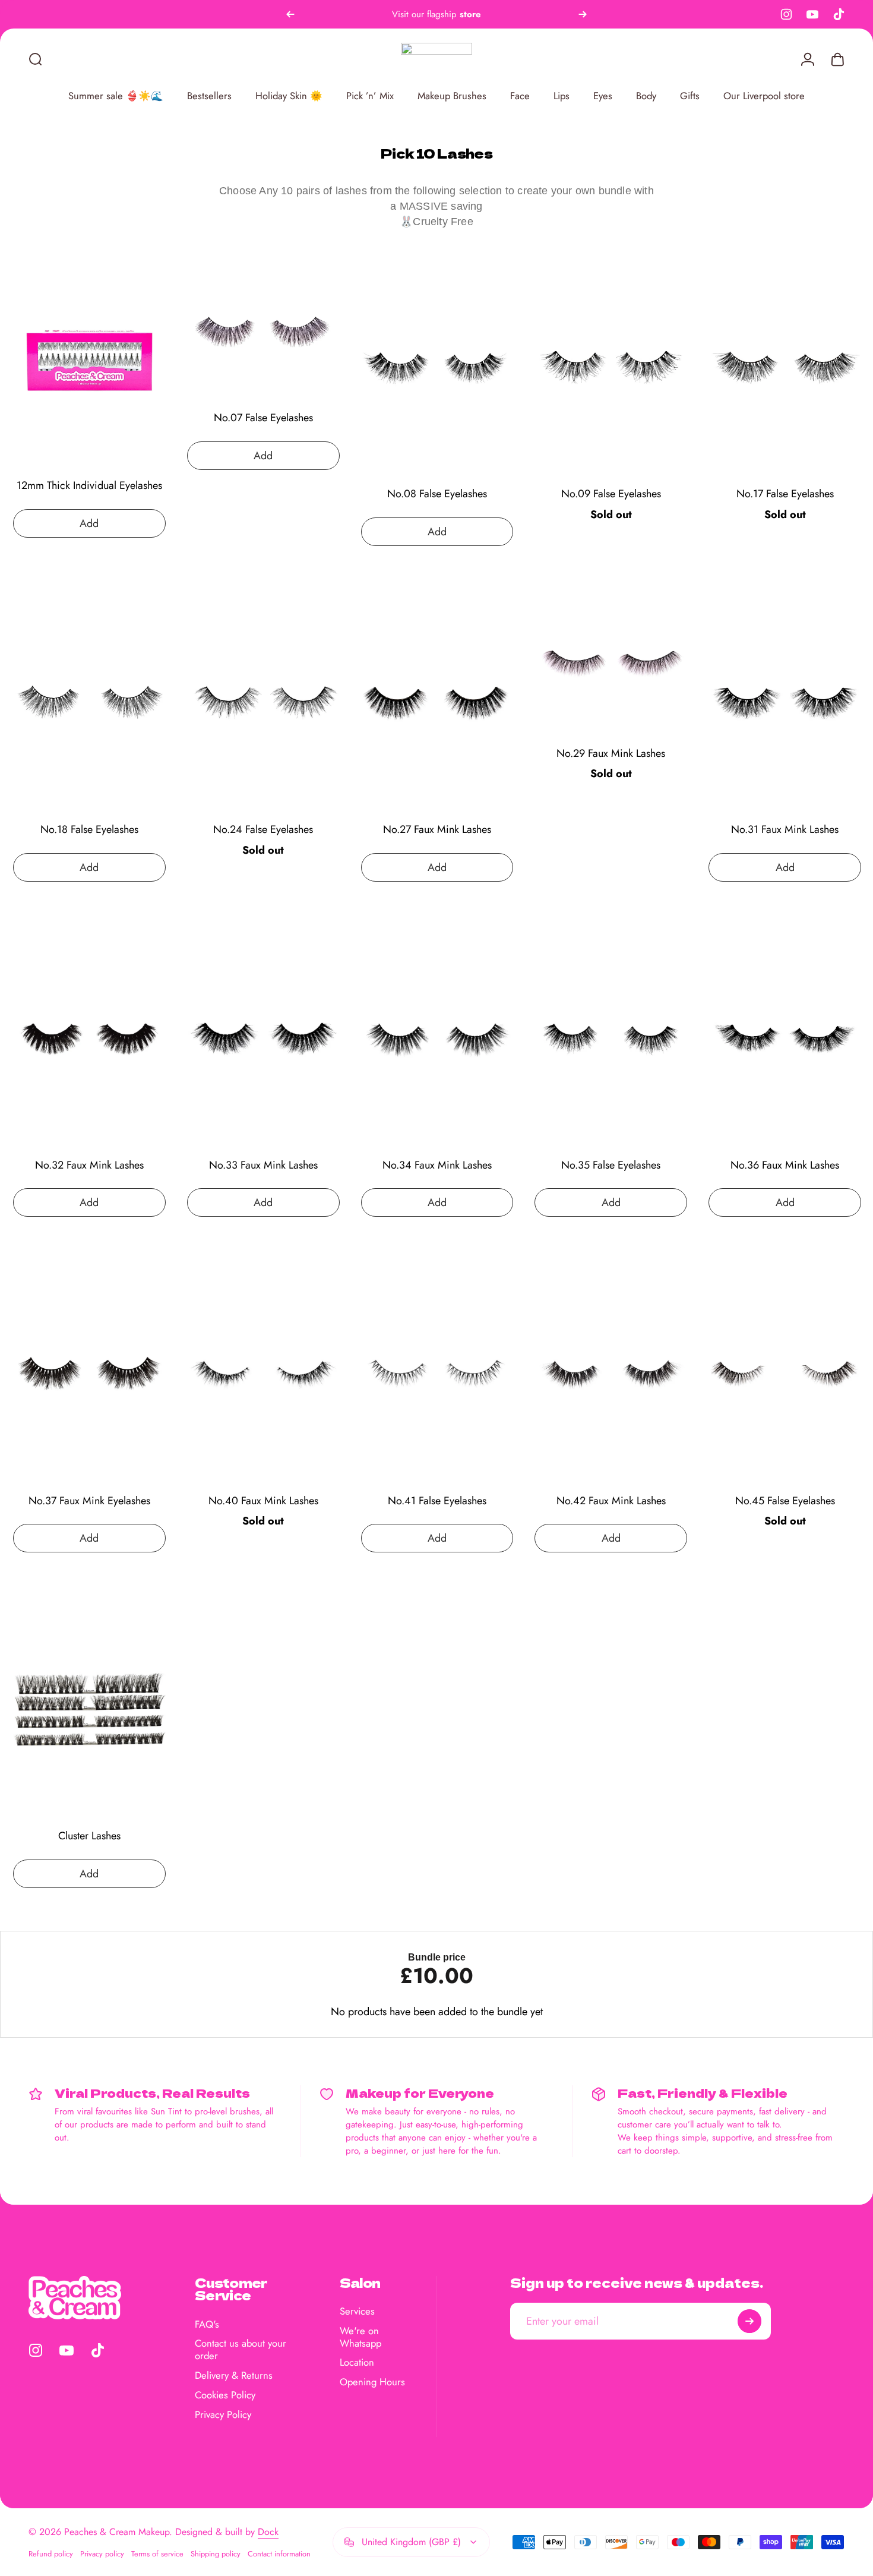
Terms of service (157, 2554)
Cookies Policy (225, 2395)
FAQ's (207, 2324)
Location (357, 2363)
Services (357, 2311)
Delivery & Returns (234, 2375)
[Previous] (290, 14)
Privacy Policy (223, 2415)
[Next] (583, 14)
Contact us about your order (241, 2350)
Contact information (279, 2554)
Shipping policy (216, 2554)
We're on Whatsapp (360, 2337)
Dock (268, 2532)
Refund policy (51, 2554)
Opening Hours (372, 2382)
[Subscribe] (749, 2321)
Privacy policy (102, 2554)
